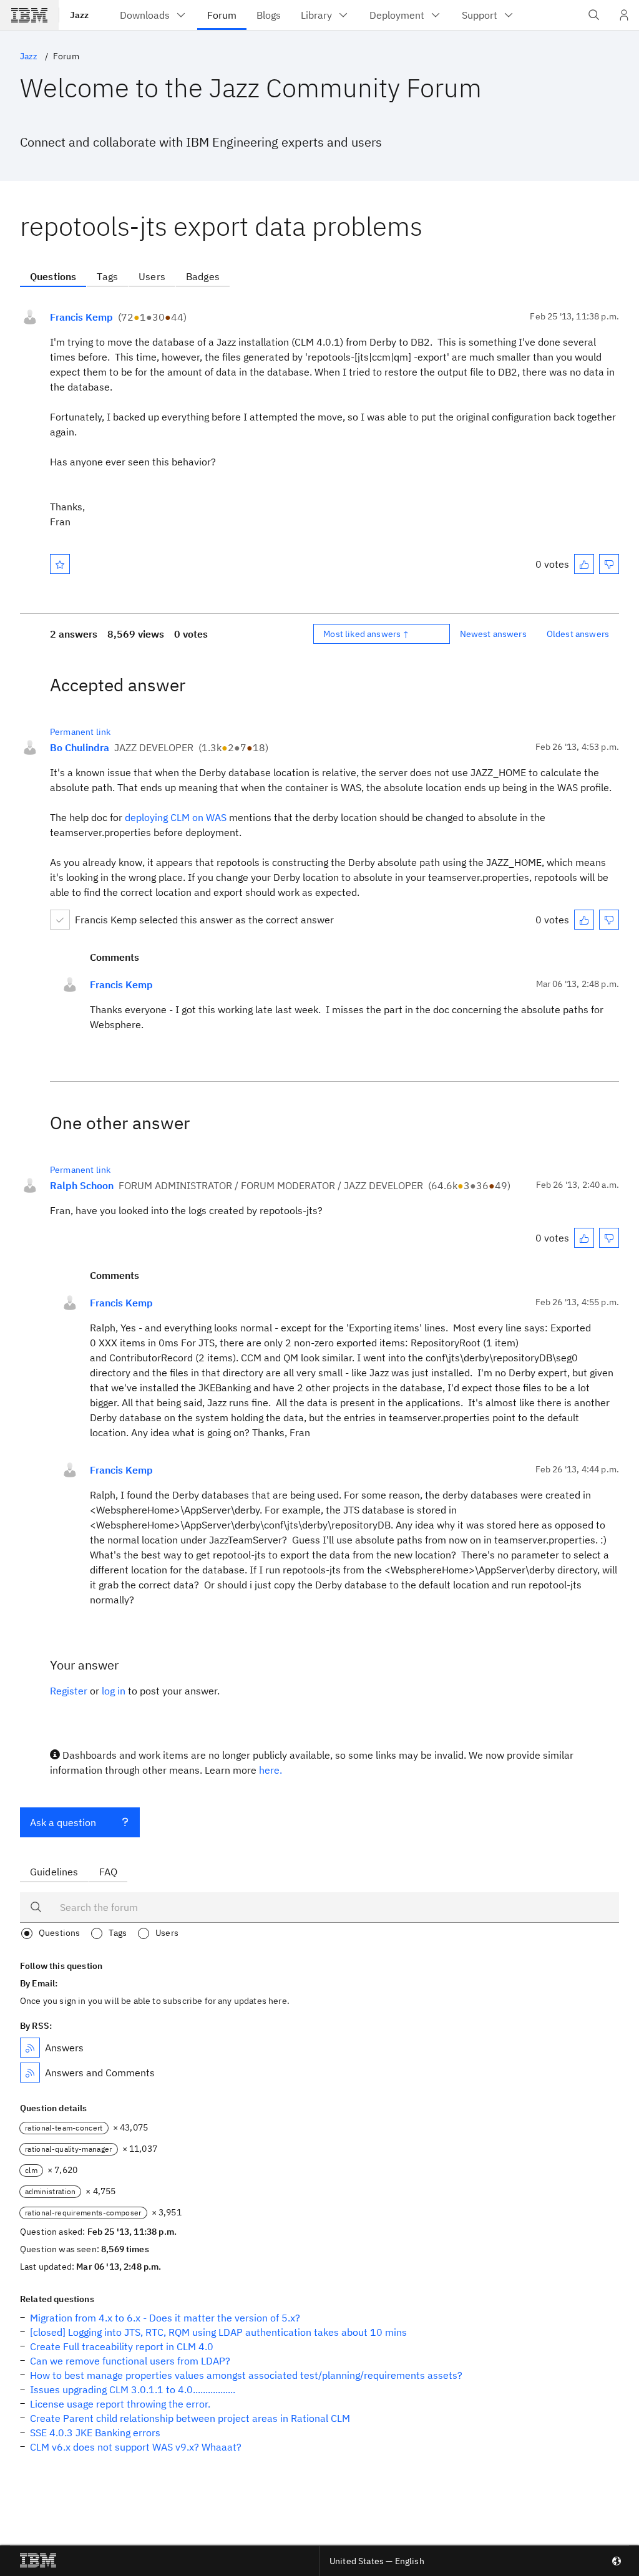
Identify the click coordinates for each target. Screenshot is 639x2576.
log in (114, 1691)
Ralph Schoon (82, 1185)
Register (69, 1691)
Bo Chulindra (80, 747)
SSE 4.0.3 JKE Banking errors (95, 2433)
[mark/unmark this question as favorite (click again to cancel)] (60, 564)
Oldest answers (578, 634)
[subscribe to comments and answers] (30, 2073)
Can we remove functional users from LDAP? (130, 2361)
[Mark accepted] (60, 920)
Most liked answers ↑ (366, 634)
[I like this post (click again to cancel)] (584, 564)
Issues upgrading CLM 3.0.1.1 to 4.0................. (133, 2389)
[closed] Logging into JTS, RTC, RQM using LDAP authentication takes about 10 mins (218, 2332)
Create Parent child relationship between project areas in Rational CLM (190, 2418)
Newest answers (493, 634)
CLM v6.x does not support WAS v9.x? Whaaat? (136, 2447)
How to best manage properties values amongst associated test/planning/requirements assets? (246, 2375)
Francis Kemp (81, 317)
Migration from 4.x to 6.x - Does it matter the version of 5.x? (165, 2318)
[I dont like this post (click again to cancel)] (609, 564)
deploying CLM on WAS (176, 817)
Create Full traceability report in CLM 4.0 (122, 2346)
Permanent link (80, 732)
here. (271, 1770)
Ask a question (63, 1822)
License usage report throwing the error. (120, 2404)
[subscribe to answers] (30, 2048)
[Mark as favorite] (60, 564)
